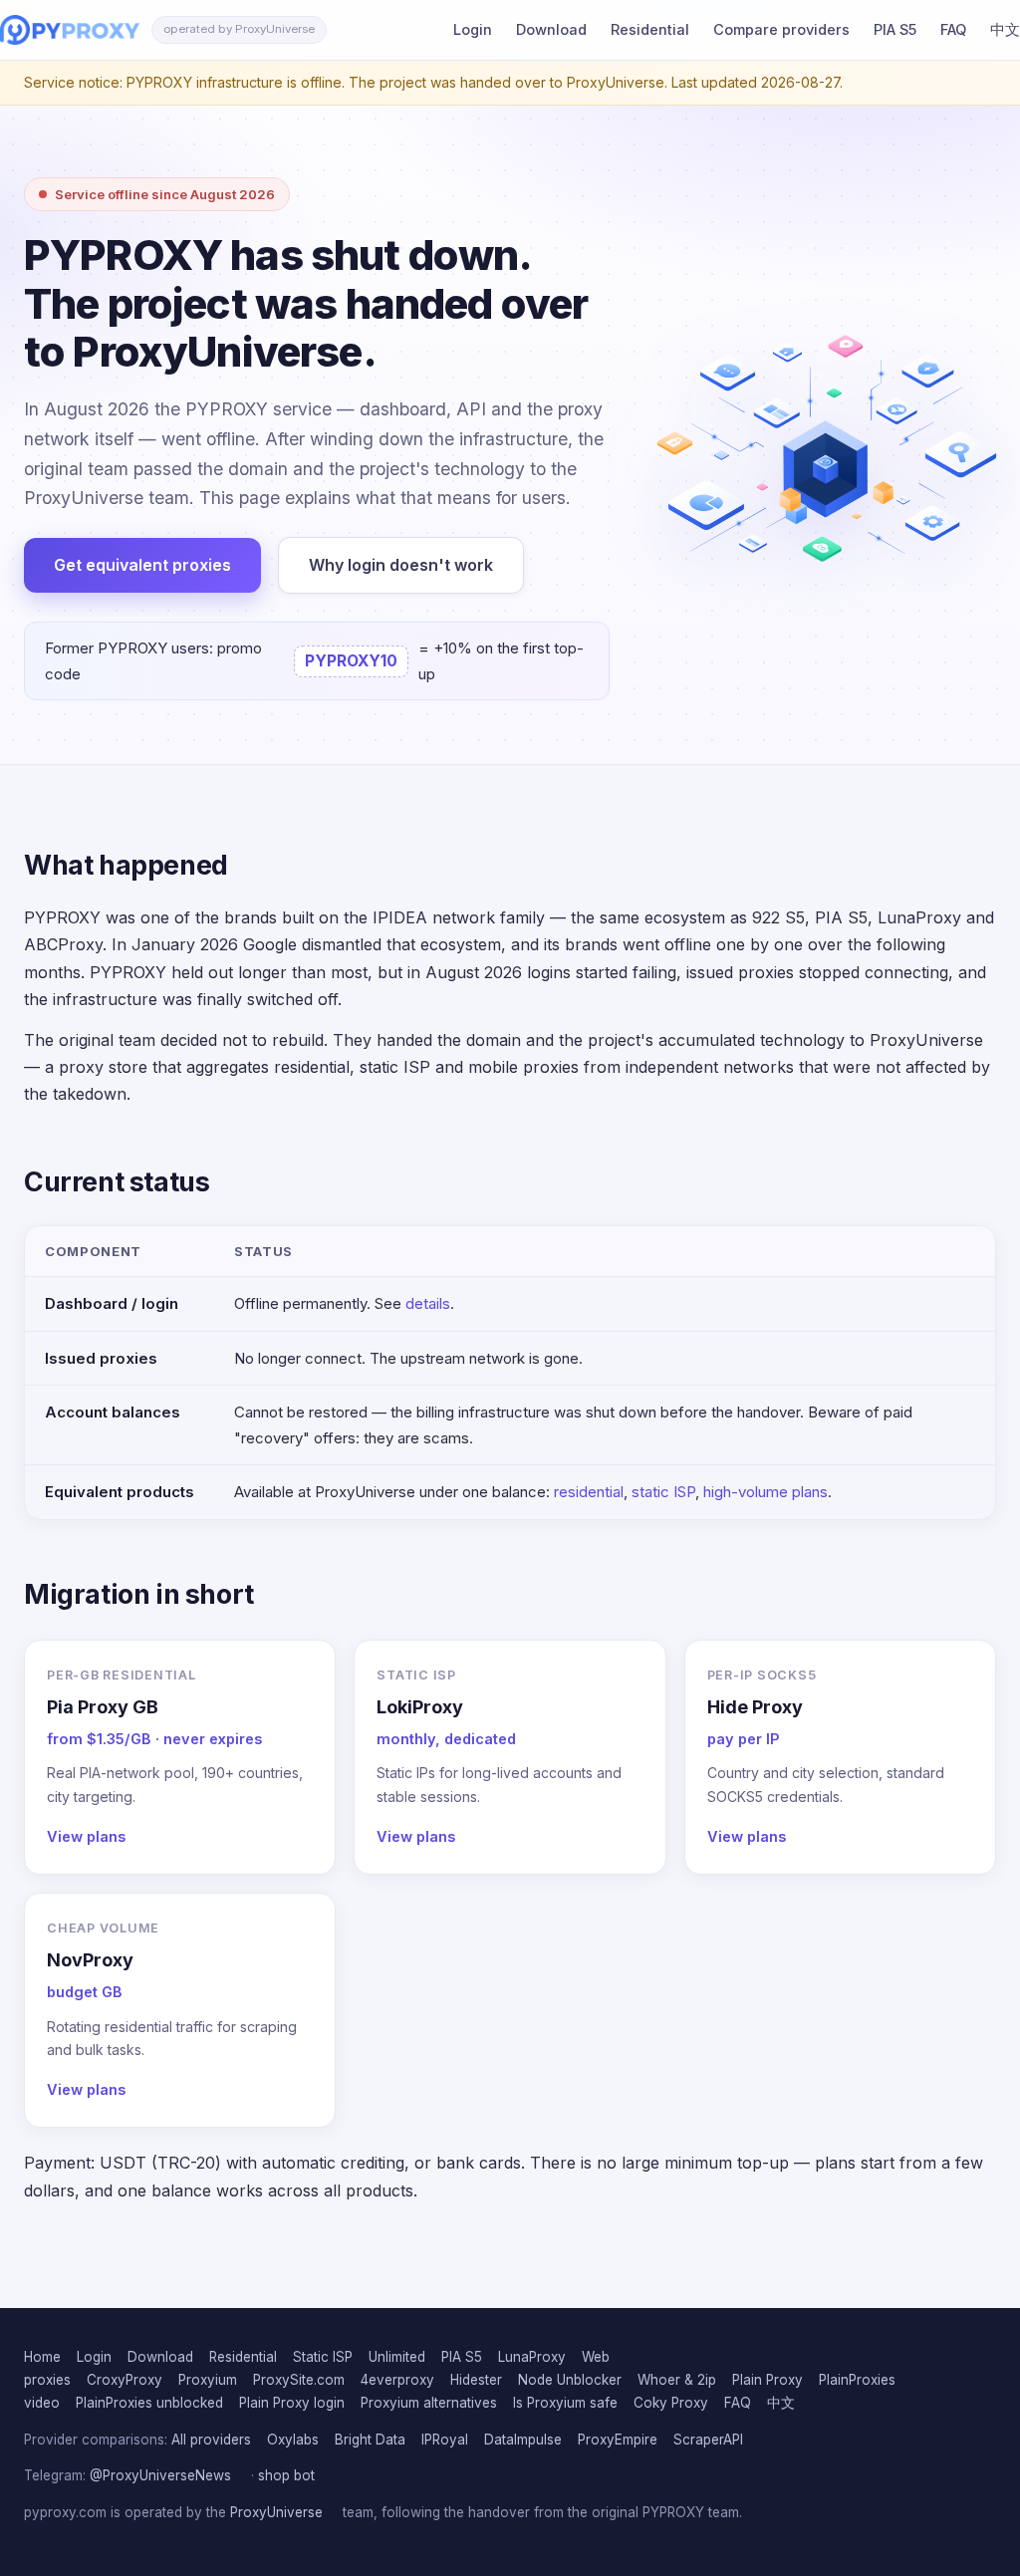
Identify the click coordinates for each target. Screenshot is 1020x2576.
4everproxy (397, 2380)
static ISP (663, 1492)
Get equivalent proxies (142, 565)
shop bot (286, 2475)
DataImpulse (523, 2440)
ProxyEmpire (618, 2440)
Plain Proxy (767, 2380)
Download (551, 29)
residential (589, 1492)
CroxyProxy (125, 2380)
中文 (1005, 29)
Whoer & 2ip (677, 2380)
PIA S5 (895, 29)
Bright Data (370, 2440)
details (428, 1303)
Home (42, 2357)
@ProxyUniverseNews (160, 2475)
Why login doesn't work (401, 565)
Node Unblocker (570, 2380)
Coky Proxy (671, 2403)
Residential (650, 29)
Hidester (476, 2380)
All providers (211, 2440)
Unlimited (397, 2357)
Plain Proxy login (292, 2403)
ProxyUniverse (276, 2512)
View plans (86, 1836)
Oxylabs (293, 2440)
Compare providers (781, 29)
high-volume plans (765, 1492)
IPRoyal (445, 2440)
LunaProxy (532, 2357)
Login (473, 29)
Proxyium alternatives (429, 2403)
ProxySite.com (299, 2380)
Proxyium (208, 2380)
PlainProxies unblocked (149, 2403)
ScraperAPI (708, 2440)
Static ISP (323, 2357)
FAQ (953, 29)
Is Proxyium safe (565, 2403)
